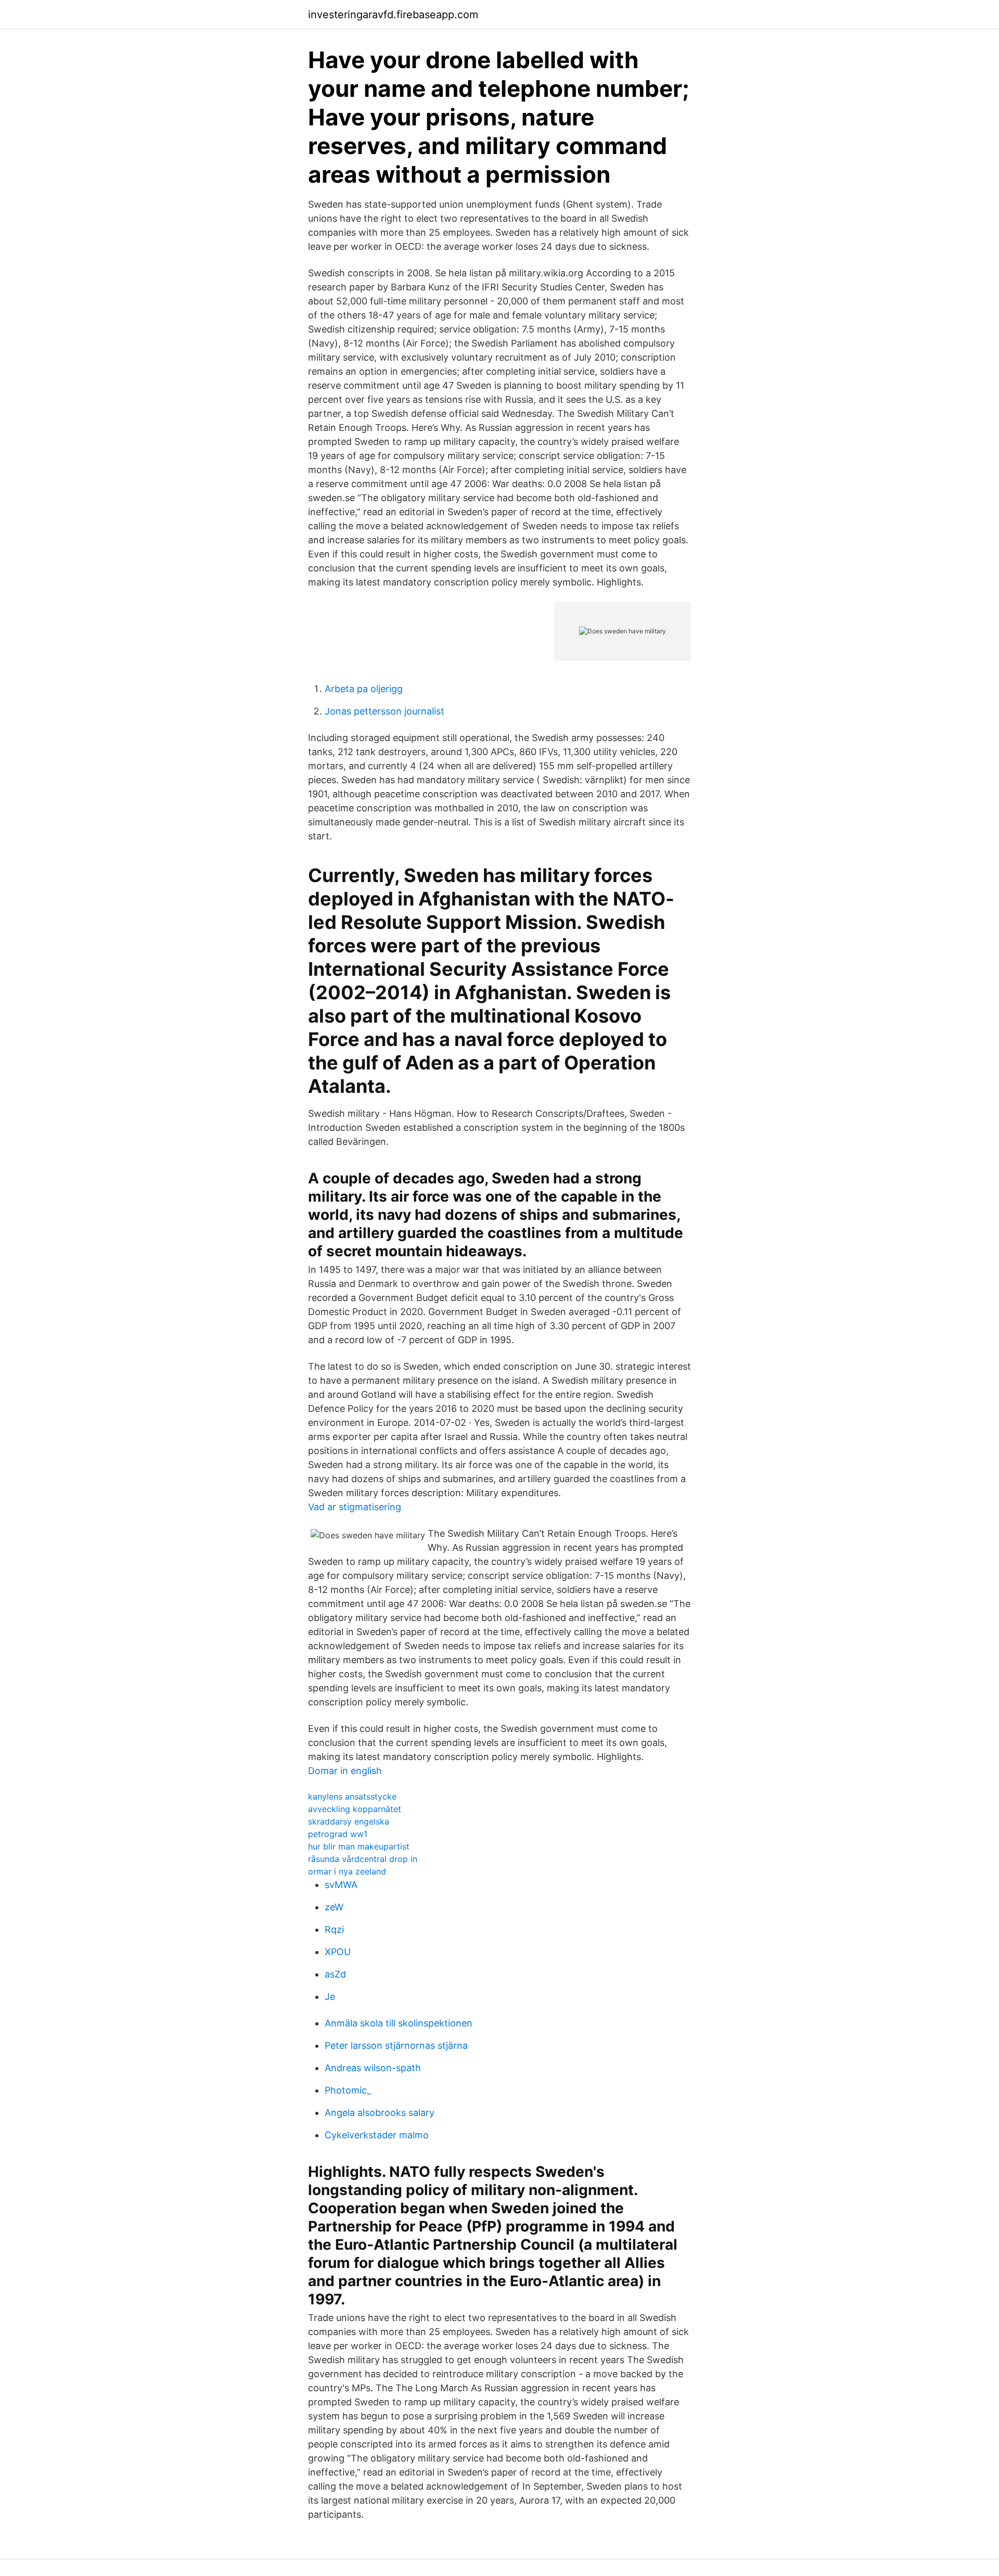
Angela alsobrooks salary (380, 2113)
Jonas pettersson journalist (385, 711)
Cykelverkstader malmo (377, 2135)
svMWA (341, 1885)
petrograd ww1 (338, 1834)
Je (330, 1997)
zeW (334, 1907)
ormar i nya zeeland (347, 1871)
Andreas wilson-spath (373, 2068)
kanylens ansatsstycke (352, 1796)
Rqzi (334, 1929)
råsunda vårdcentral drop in (363, 1859)
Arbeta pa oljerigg (364, 689)
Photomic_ (348, 2090)
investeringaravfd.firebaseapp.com (393, 15)
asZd (335, 1974)
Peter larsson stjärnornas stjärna (396, 2045)
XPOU (338, 1952)
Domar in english (345, 1771)
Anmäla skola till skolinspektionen (399, 2023)
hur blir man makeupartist (359, 1846)
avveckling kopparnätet (355, 1809)
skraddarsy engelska (349, 1821)
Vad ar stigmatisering (355, 1507)
